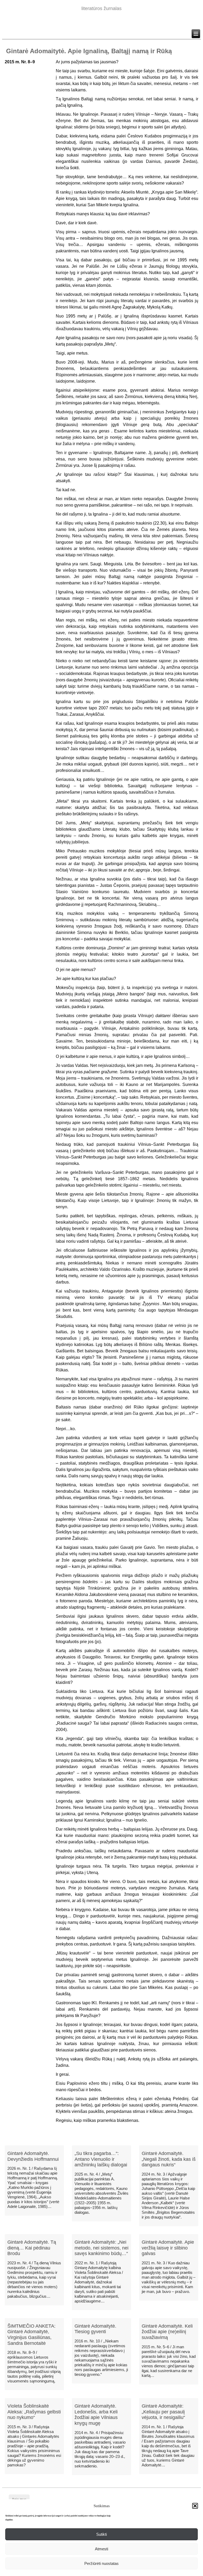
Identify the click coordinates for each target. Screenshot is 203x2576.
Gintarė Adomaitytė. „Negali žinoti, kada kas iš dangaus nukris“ (169, 2159)
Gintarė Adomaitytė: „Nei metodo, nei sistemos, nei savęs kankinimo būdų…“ (101, 2248)
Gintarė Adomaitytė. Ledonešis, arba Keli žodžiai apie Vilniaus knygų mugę (96, 2415)
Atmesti (101, 2549)
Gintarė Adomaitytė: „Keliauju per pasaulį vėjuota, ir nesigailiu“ (163, 2412)
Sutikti (101, 2534)
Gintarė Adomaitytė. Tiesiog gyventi (95, 2329)
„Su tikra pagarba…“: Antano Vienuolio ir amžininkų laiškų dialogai (101, 2159)
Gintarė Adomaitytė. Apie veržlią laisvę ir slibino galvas (168, 2248)
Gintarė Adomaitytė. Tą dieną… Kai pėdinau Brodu (32, 2248)
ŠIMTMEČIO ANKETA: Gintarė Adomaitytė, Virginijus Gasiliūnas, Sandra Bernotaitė (31, 2335)
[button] (195, 2506)
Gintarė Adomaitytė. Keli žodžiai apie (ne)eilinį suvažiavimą (167, 2332)
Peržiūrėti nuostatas (101, 2563)
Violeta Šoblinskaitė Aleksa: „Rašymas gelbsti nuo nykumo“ (34, 2412)
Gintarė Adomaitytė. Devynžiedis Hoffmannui (33, 2156)
